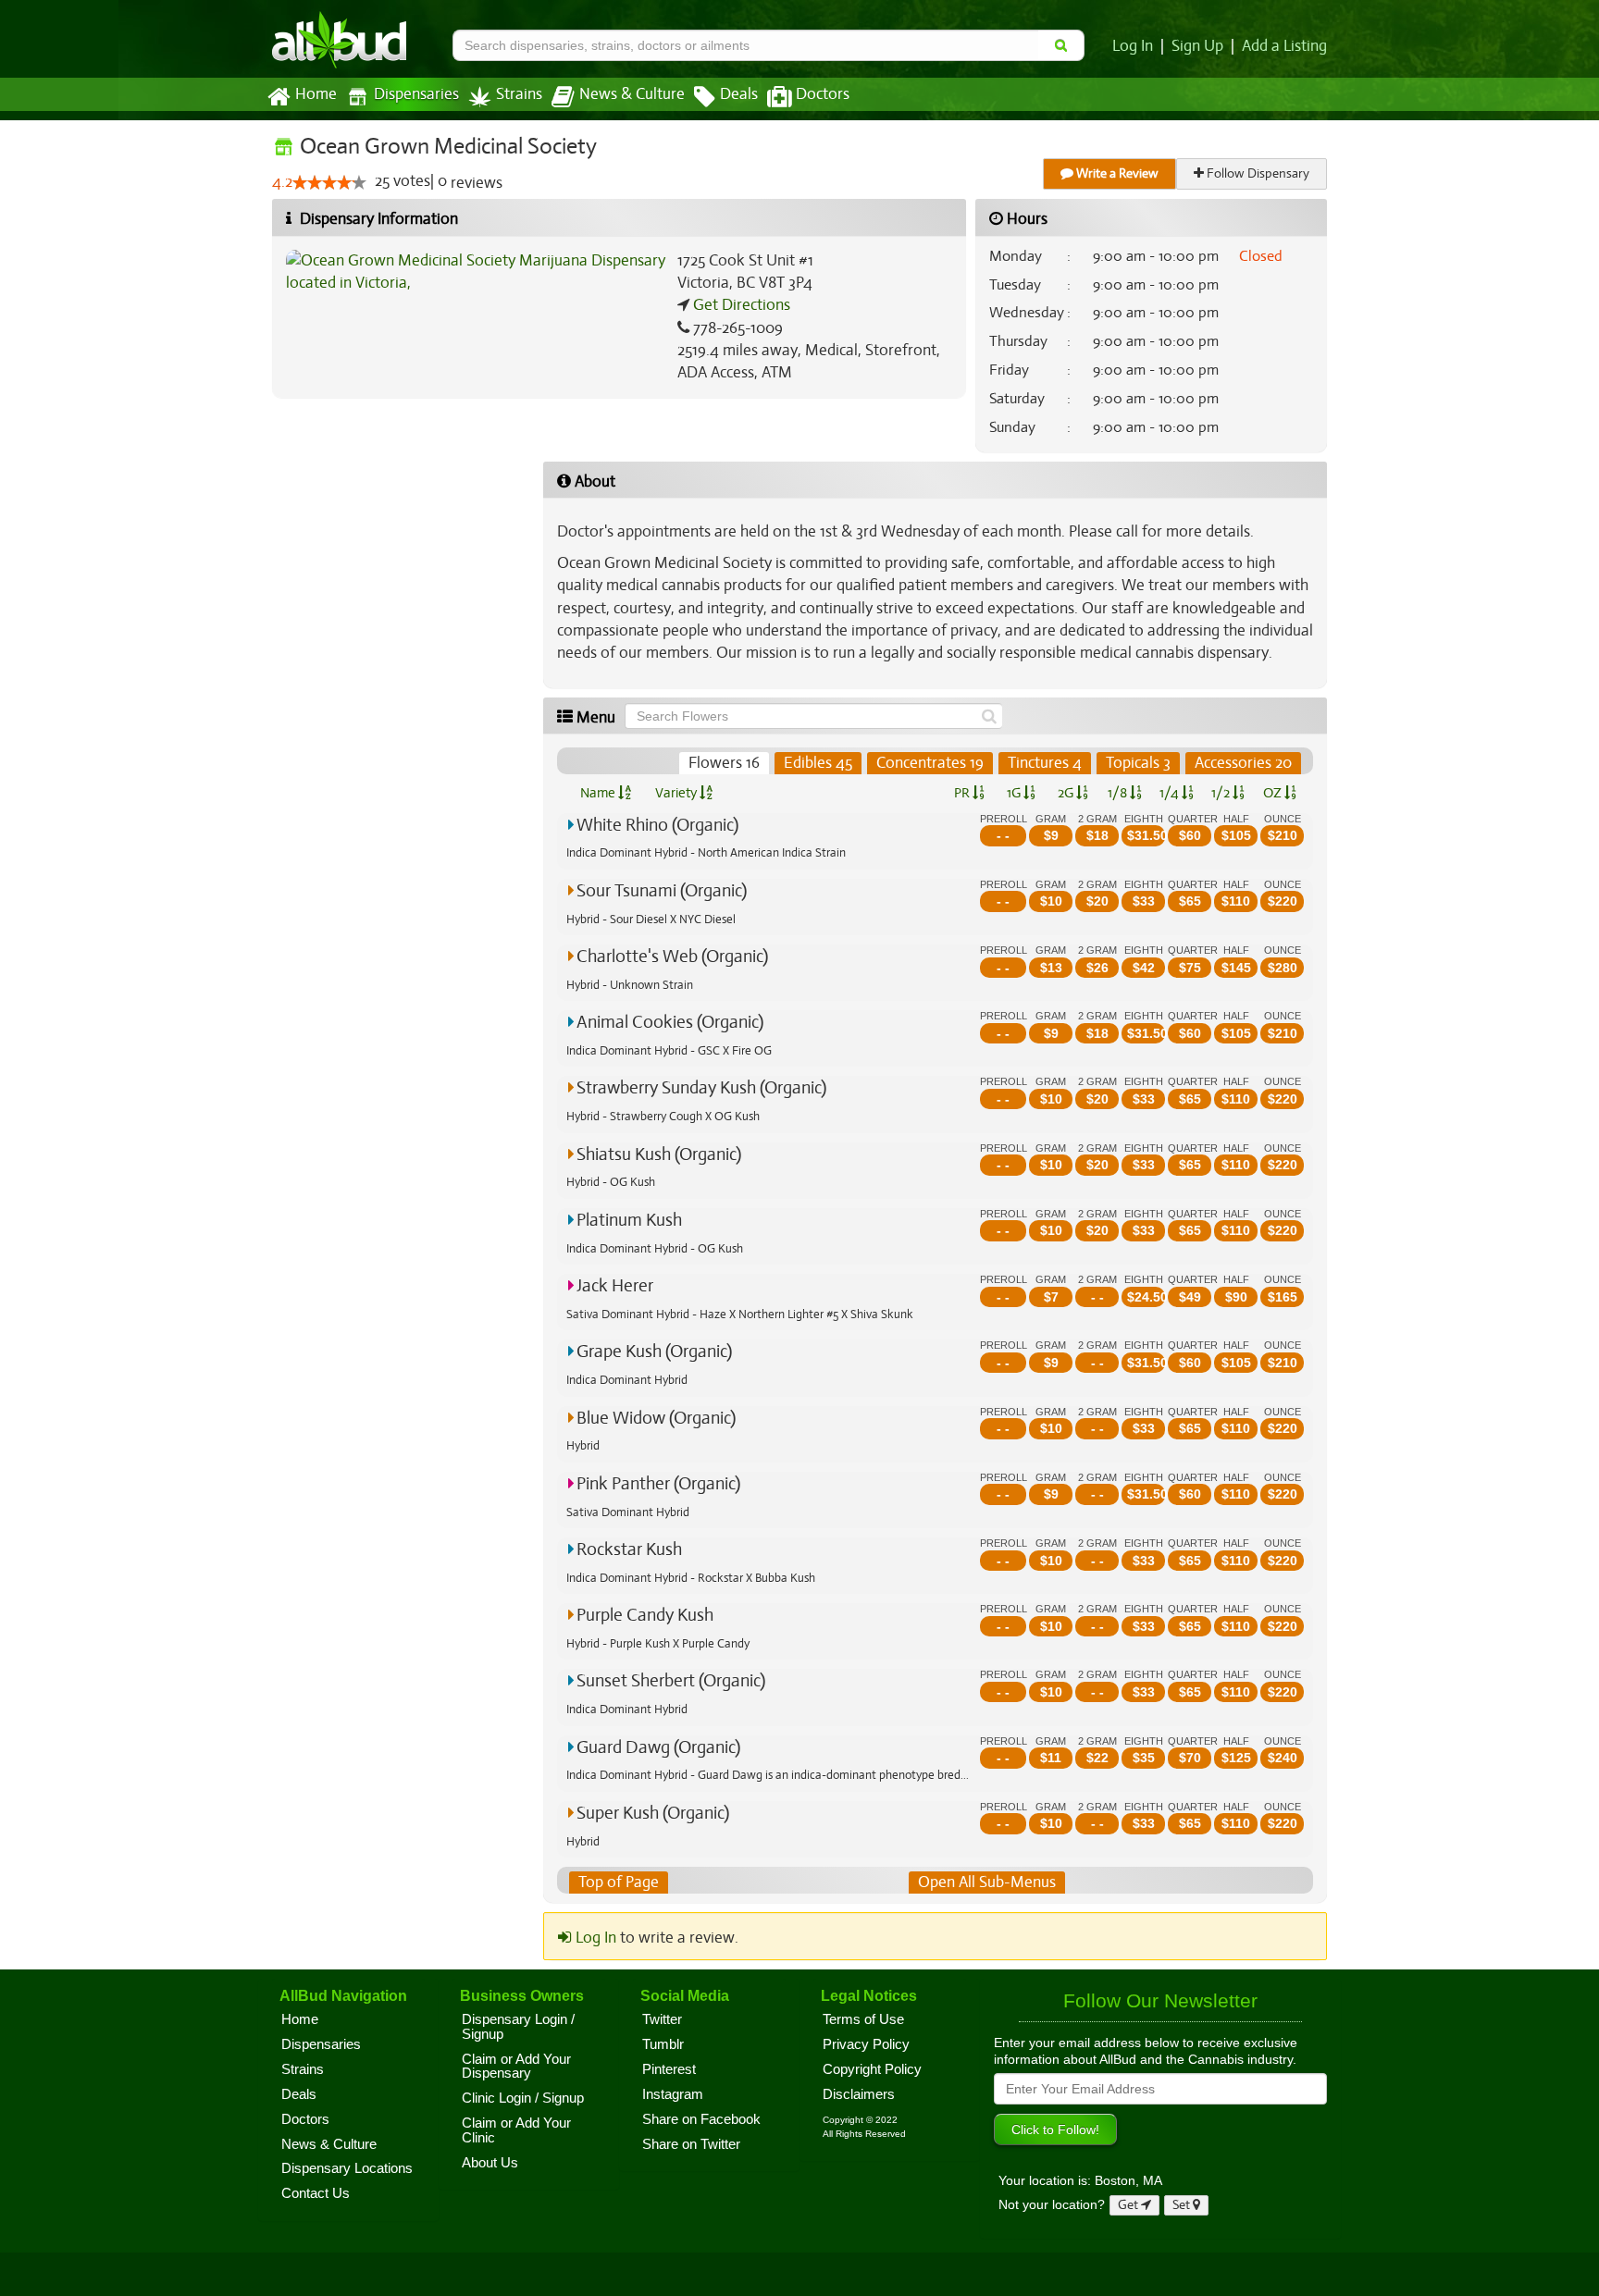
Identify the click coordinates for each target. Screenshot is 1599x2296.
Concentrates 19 (930, 763)
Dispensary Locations (347, 2168)
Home (316, 94)
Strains (519, 94)
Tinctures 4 (1045, 763)
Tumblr (663, 2044)
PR (963, 793)
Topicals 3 (1138, 763)
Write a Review (1116, 173)
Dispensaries (416, 94)
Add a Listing (1284, 46)
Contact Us (316, 2193)
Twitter (662, 2019)
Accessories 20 (1243, 763)
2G (1067, 793)
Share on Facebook (701, 2119)
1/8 (1119, 793)
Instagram (673, 2094)
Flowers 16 (724, 763)
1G (1015, 793)
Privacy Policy (866, 2044)
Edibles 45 (818, 763)
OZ (1274, 793)
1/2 (1222, 793)
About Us (490, 2163)
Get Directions (740, 305)
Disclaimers (859, 2094)
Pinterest (669, 2069)
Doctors (823, 94)
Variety (677, 793)
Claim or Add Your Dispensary (516, 2067)
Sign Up (1197, 46)
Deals (739, 94)
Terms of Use (863, 2019)
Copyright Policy (872, 2069)
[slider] (329, 182)
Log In (1133, 46)
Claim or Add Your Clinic (516, 2130)
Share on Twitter (691, 2144)
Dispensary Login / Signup (518, 2027)
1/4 (1171, 793)
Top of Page (619, 1882)
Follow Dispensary (1257, 173)
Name (599, 793)
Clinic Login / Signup (523, 2098)
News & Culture (632, 94)
